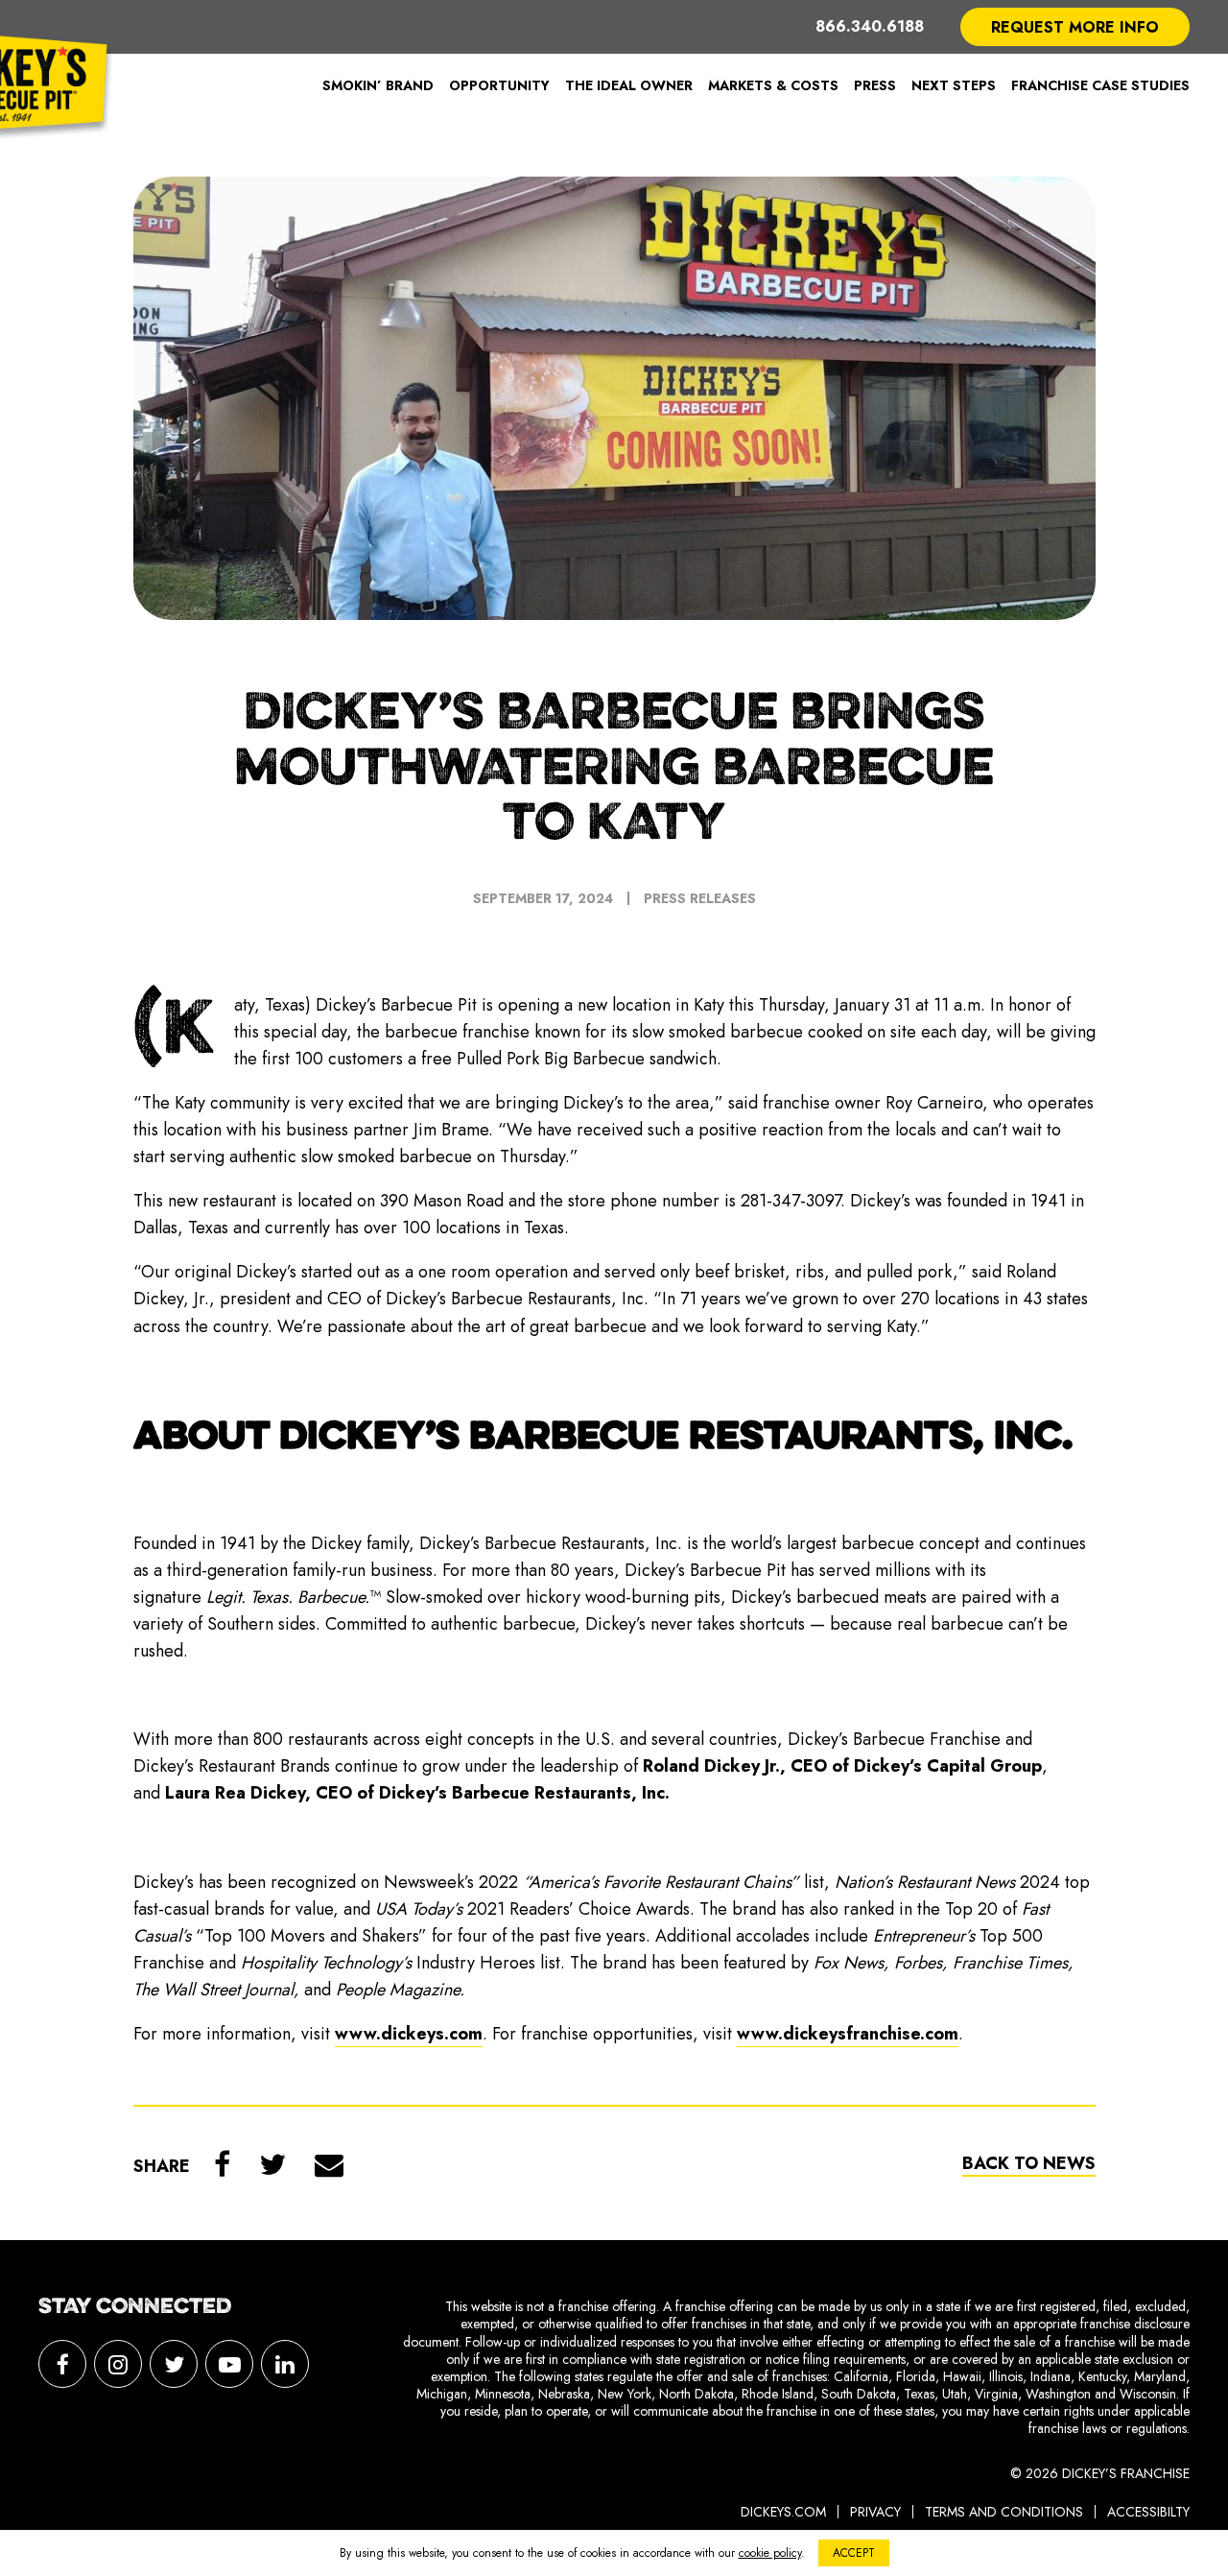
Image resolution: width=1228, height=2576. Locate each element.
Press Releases (700, 898)
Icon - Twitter (174, 2364)
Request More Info (1075, 27)
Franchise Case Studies (1100, 85)
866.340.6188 (870, 26)
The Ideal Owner (629, 85)
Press (875, 85)
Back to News (1029, 2163)
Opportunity (499, 85)
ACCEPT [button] (854, 2553)
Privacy (875, 2512)
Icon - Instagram (118, 2364)
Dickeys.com (783, 2512)
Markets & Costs (773, 85)
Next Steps (954, 85)
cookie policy (770, 2553)
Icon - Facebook (62, 2364)
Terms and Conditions (1004, 2512)
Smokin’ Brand (378, 85)
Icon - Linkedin (285, 2364)
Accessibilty (1148, 2512)
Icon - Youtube (229, 2364)
